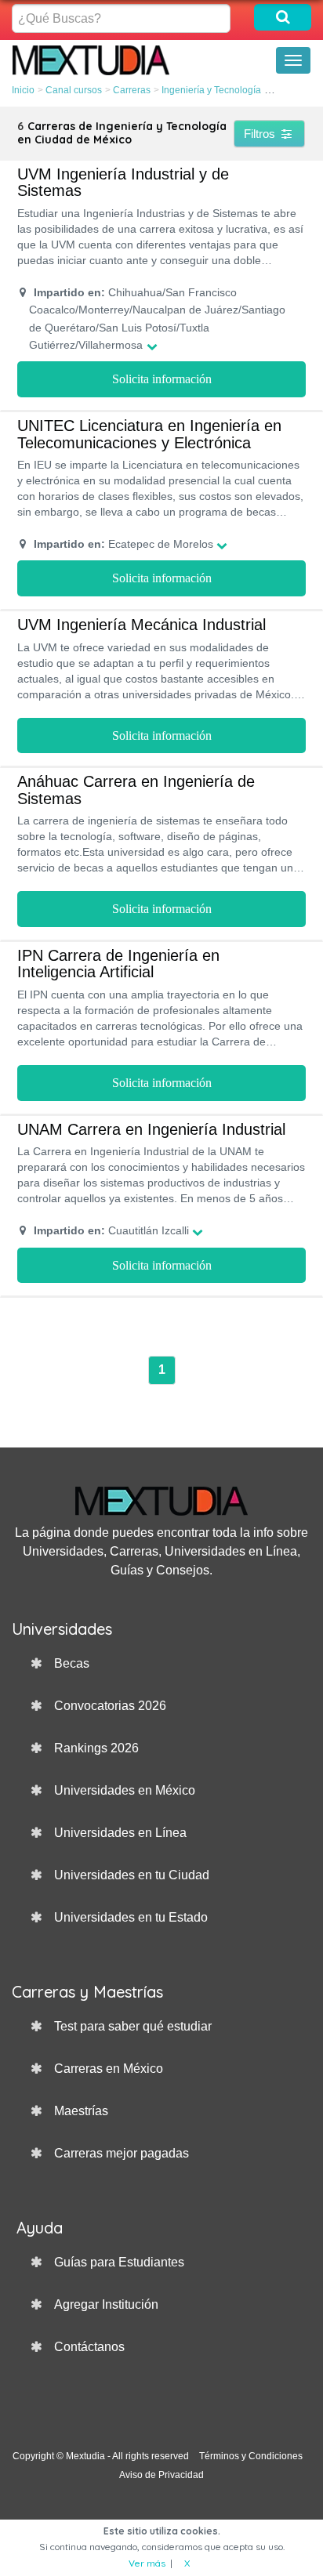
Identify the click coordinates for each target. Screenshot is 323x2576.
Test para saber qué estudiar (133, 2026)
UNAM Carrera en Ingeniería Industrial (151, 1129)
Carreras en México (109, 2069)
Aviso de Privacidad (161, 2475)
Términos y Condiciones (251, 2456)
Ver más (147, 2563)
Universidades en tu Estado (131, 1917)
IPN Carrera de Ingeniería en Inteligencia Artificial (118, 964)
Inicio (23, 90)
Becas (72, 1663)
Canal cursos (74, 90)
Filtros (261, 134)
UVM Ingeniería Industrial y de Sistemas (123, 183)
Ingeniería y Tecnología (211, 90)
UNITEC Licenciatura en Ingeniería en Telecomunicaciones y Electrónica (149, 434)
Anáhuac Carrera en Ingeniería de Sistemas (136, 790)
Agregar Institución (106, 2304)
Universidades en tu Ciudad (132, 1875)
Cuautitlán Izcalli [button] (111, 1230)
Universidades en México (125, 1790)
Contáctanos (89, 2347)
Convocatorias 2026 (110, 1706)
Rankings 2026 (96, 1748)
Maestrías (81, 2111)
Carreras (132, 90)
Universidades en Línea (120, 1833)
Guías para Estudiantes (119, 2262)
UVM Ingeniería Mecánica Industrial (142, 625)
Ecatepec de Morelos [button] (123, 544)
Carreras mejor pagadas (122, 2153)
